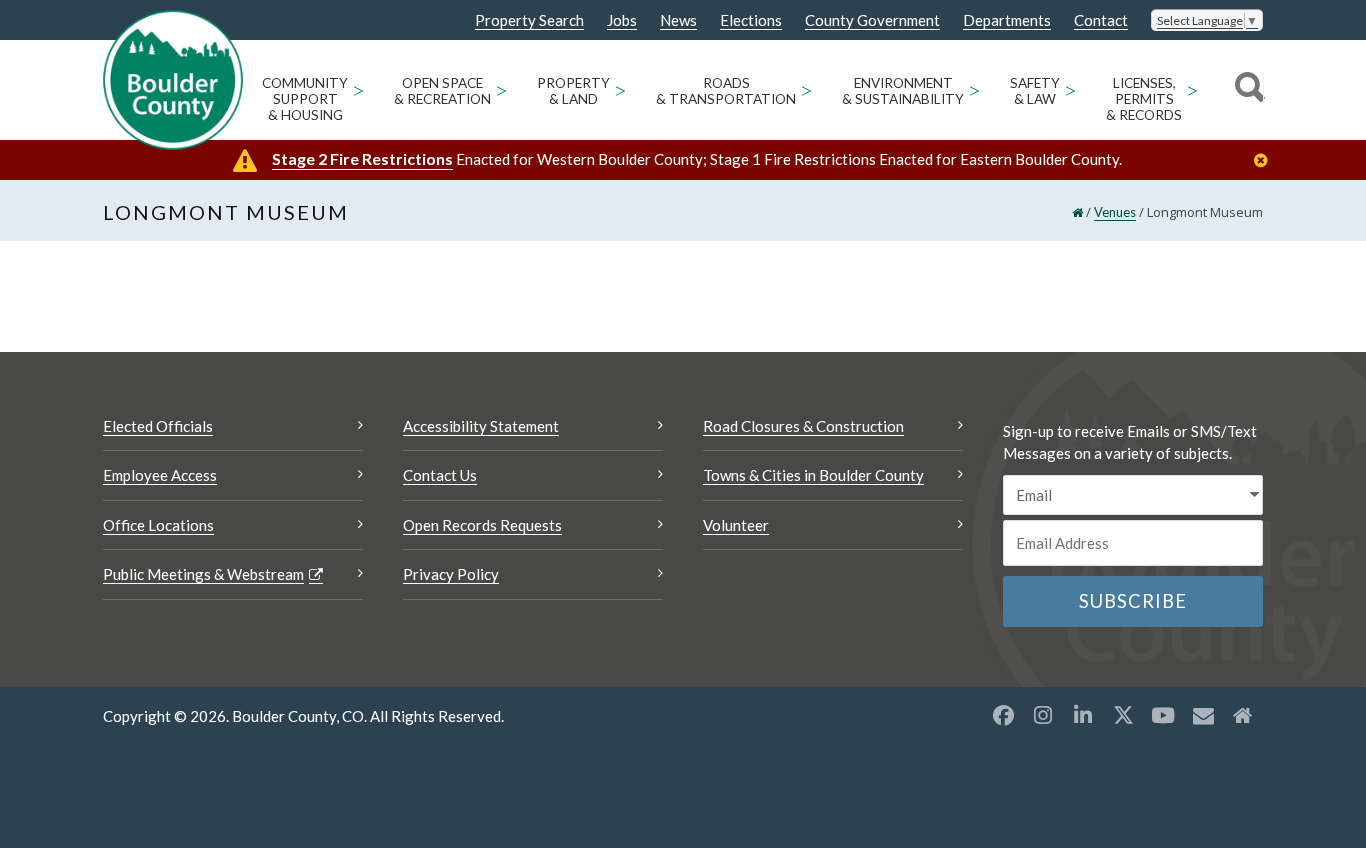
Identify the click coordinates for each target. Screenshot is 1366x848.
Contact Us (440, 475)
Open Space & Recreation (442, 91)
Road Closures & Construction (803, 426)
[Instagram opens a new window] (1043, 715)
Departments (1007, 20)
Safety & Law (1035, 91)
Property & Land (573, 91)
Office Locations (158, 525)
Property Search (529, 21)
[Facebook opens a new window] (1003, 715)
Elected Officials (158, 426)
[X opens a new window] (1123, 715)
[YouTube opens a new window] (1163, 715)
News (678, 20)
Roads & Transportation (726, 91)
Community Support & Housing (305, 99)
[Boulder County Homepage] (173, 80)
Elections (751, 20)
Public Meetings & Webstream (203, 574)
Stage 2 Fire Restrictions (362, 158)
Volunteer (736, 525)
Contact (1101, 20)
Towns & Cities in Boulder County (813, 475)
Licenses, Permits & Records (1144, 99)
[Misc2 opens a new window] (1243, 715)
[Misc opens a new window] (1203, 715)
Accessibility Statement (481, 426)
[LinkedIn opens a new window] (1083, 715)
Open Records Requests (482, 525)
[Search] (1246, 90)
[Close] (1266, 160)
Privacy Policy (451, 574)
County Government (872, 20)
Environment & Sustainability (903, 91)
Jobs (622, 20)
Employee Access (160, 475)
